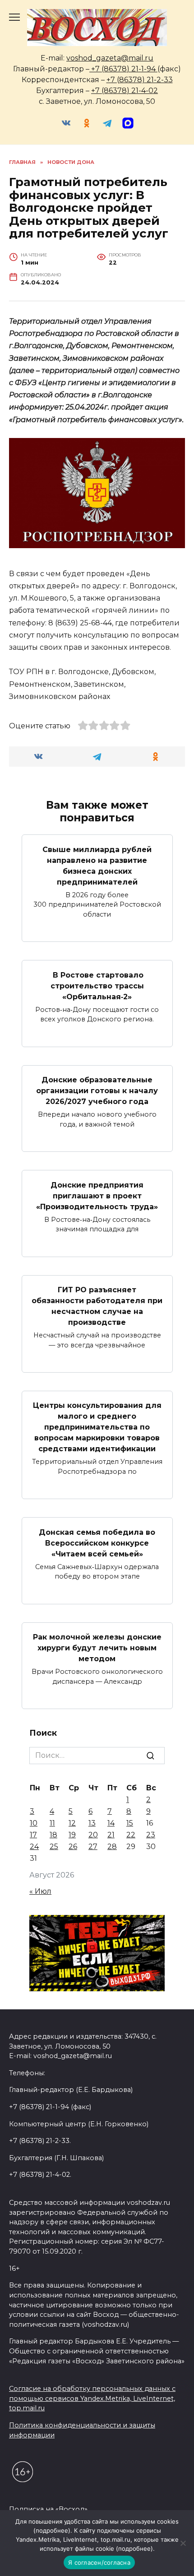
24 (34, 1847)
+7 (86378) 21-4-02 (125, 91)
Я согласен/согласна (99, 2562)
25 (54, 1847)
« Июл (40, 1891)
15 (130, 1823)
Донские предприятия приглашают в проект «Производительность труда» (97, 1195)
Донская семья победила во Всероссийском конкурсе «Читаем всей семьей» (97, 1543)
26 (73, 1847)
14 (111, 1823)
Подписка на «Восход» (48, 2509)
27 (93, 1847)
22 (131, 1835)
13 (92, 1823)
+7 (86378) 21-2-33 (140, 80)
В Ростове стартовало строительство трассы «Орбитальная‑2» (97, 985)
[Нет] (183, 2543)
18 (53, 1835)
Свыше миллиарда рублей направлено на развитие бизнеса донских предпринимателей (97, 865)
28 (112, 1847)
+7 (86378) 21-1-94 (123, 69)
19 (72, 1835)
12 (72, 1823)
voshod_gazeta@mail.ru (110, 58)
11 (52, 1823)
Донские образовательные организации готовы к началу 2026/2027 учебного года (97, 1091)
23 (151, 1835)
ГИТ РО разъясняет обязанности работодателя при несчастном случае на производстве (97, 1306)
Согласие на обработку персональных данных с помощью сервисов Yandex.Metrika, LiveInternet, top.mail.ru (92, 2398)
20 (93, 1835)
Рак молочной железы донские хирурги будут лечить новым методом (97, 1648)
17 (33, 1835)
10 (34, 1823)
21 (111, 1835)
